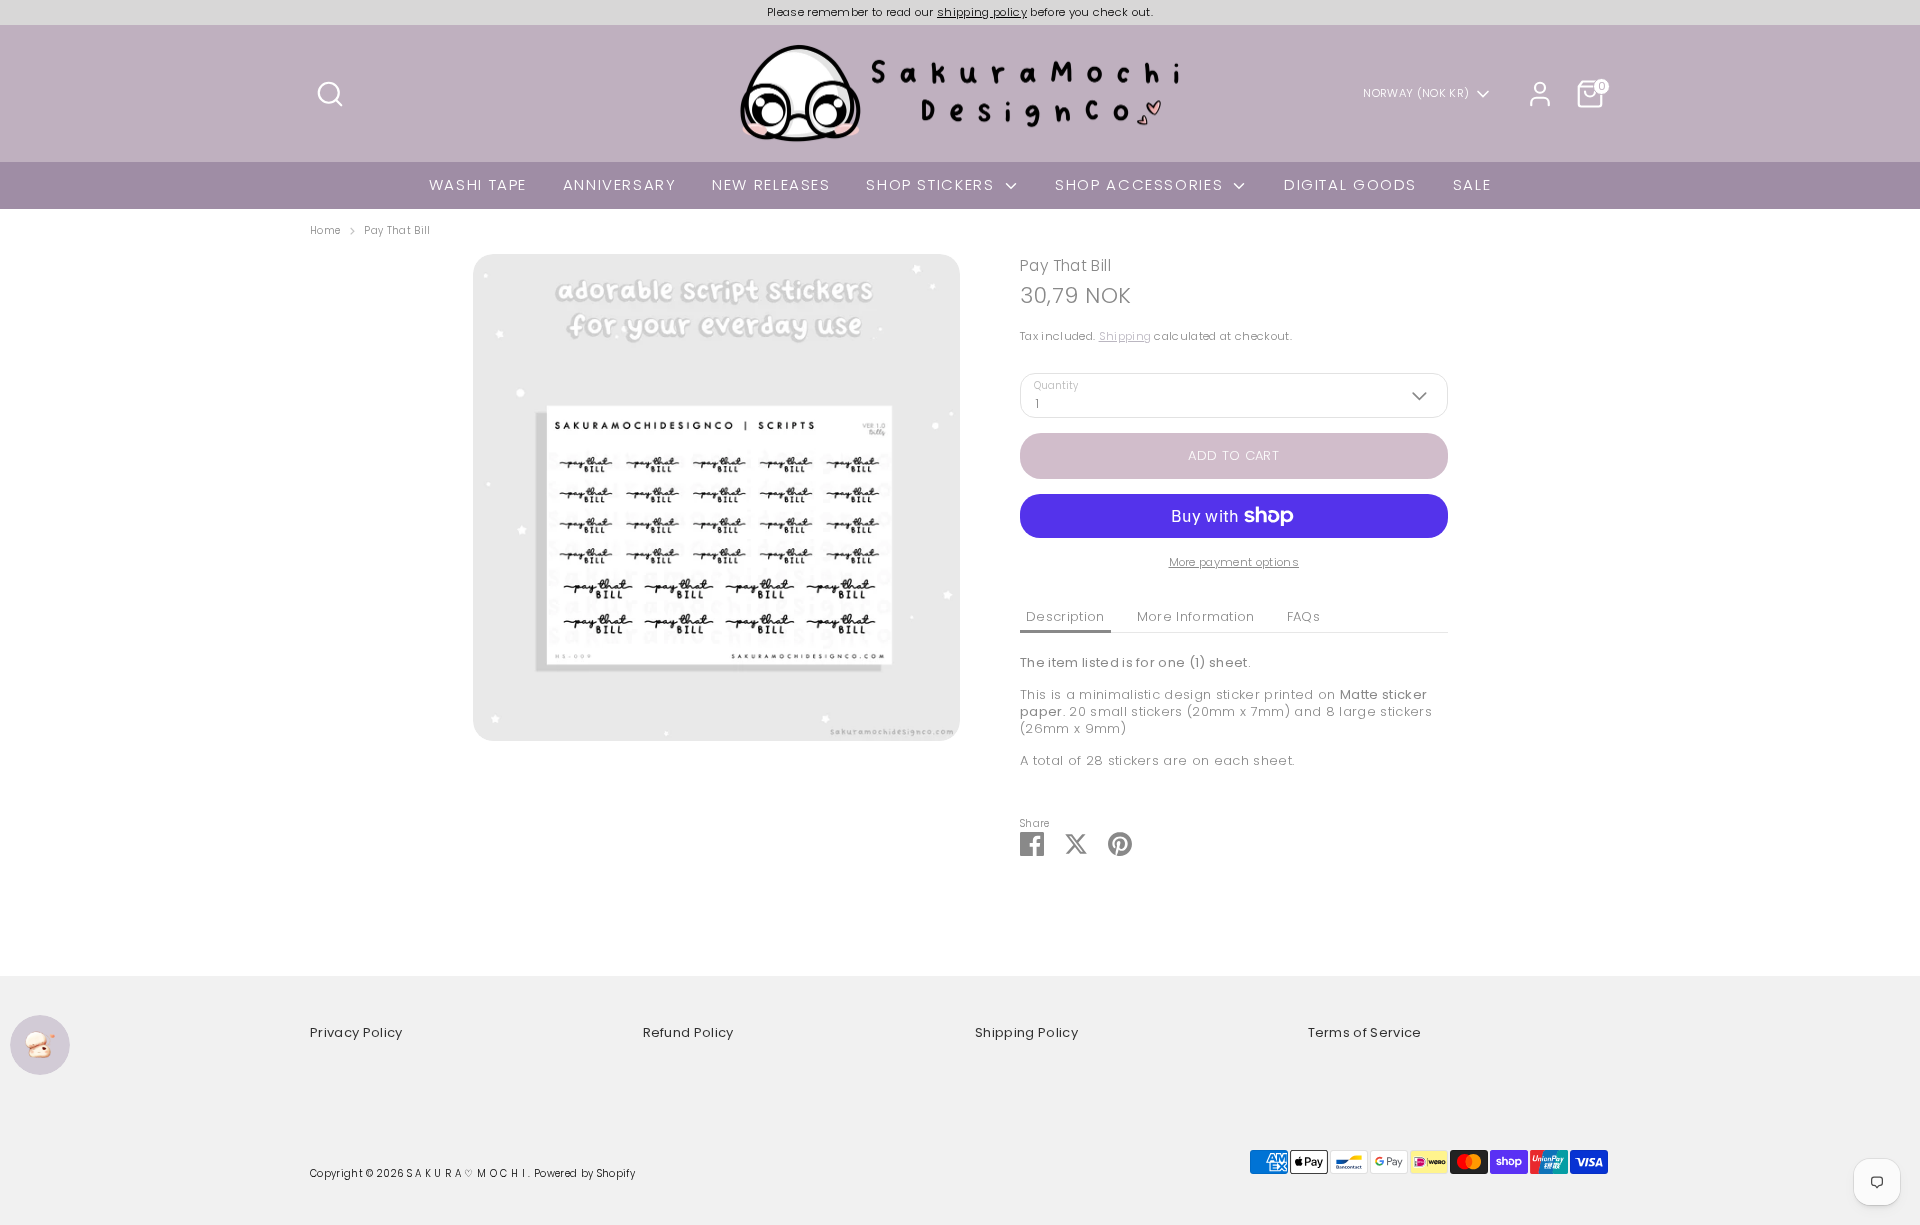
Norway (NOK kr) (1416, 93)
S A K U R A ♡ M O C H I (468, 1173)
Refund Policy (688, 1032)
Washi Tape (478, 184)
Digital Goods (1350, 184)
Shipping (1125, 336)
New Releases (771, 184)
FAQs (1303, 616)
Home (325, 231)
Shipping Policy (1026, 1032)
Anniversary (620, 184)
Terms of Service (1365, 1032)
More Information (1196, 616)
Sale (1472, 184)
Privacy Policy (356, 1032)
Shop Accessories (1142, 184)
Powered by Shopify (584, 1173)
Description (1065, 616)
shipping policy (982, 12)
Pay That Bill (397, 231)
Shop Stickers (933, 184)
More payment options (1234, 562)
